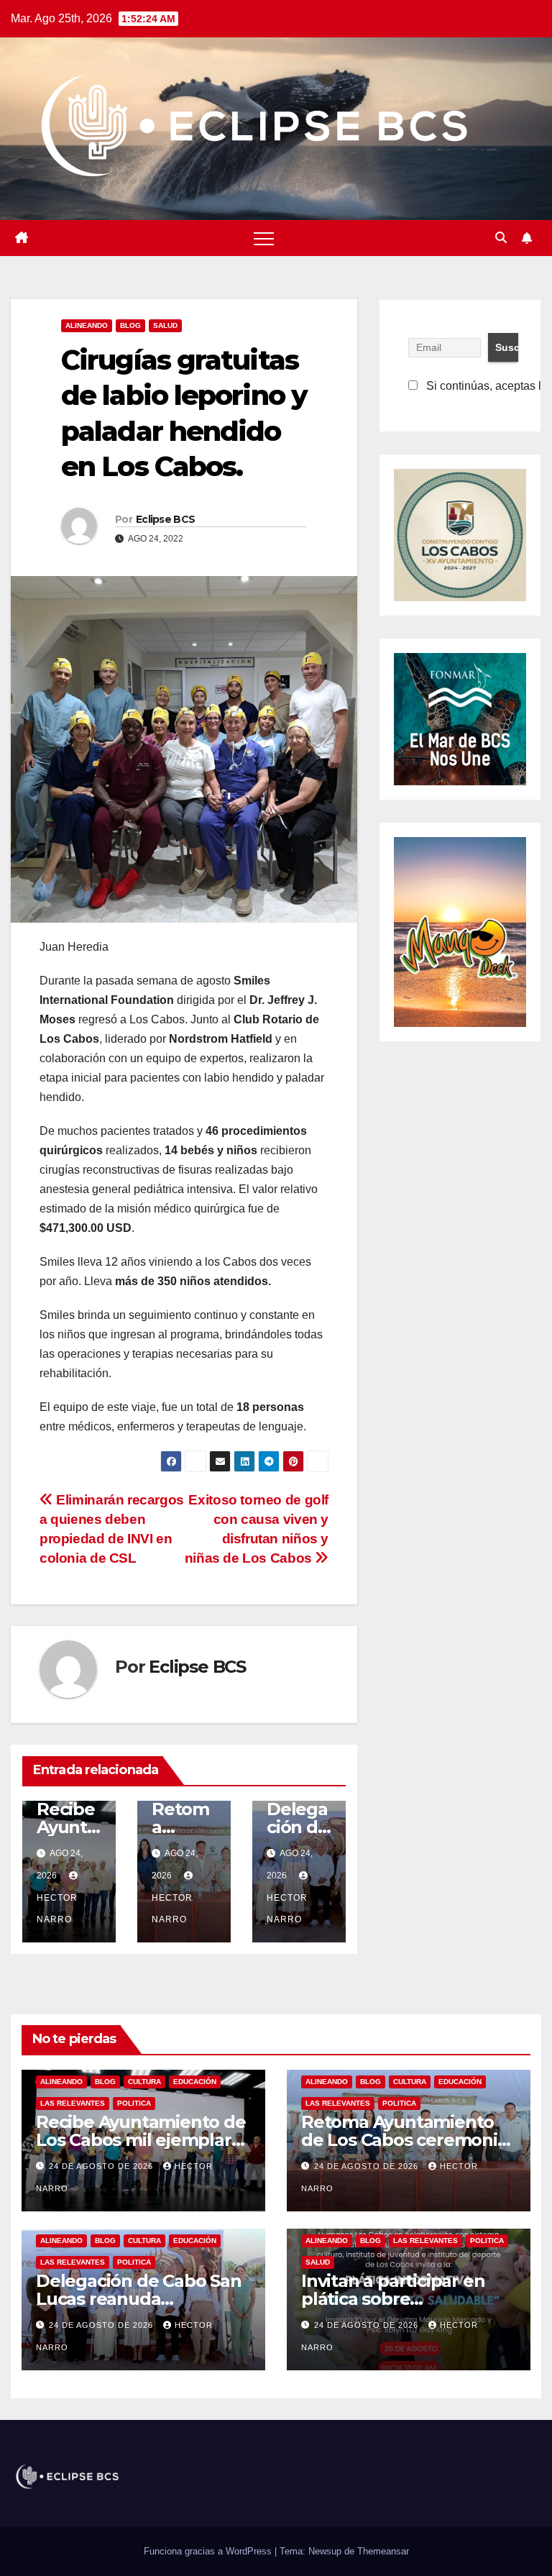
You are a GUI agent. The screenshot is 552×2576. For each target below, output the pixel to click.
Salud (165, 325)
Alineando (87, 325)
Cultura (144, 2082)
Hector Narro (57, 1909)
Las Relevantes (73, 2103)
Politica (134, 2103)
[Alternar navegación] (264, 238)
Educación (195, 2082)
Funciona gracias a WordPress (209, 2551)
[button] (501, 238)
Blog (130, 325)
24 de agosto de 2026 (102, 2166)
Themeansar (383, 2551)
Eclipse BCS (165, 519)
